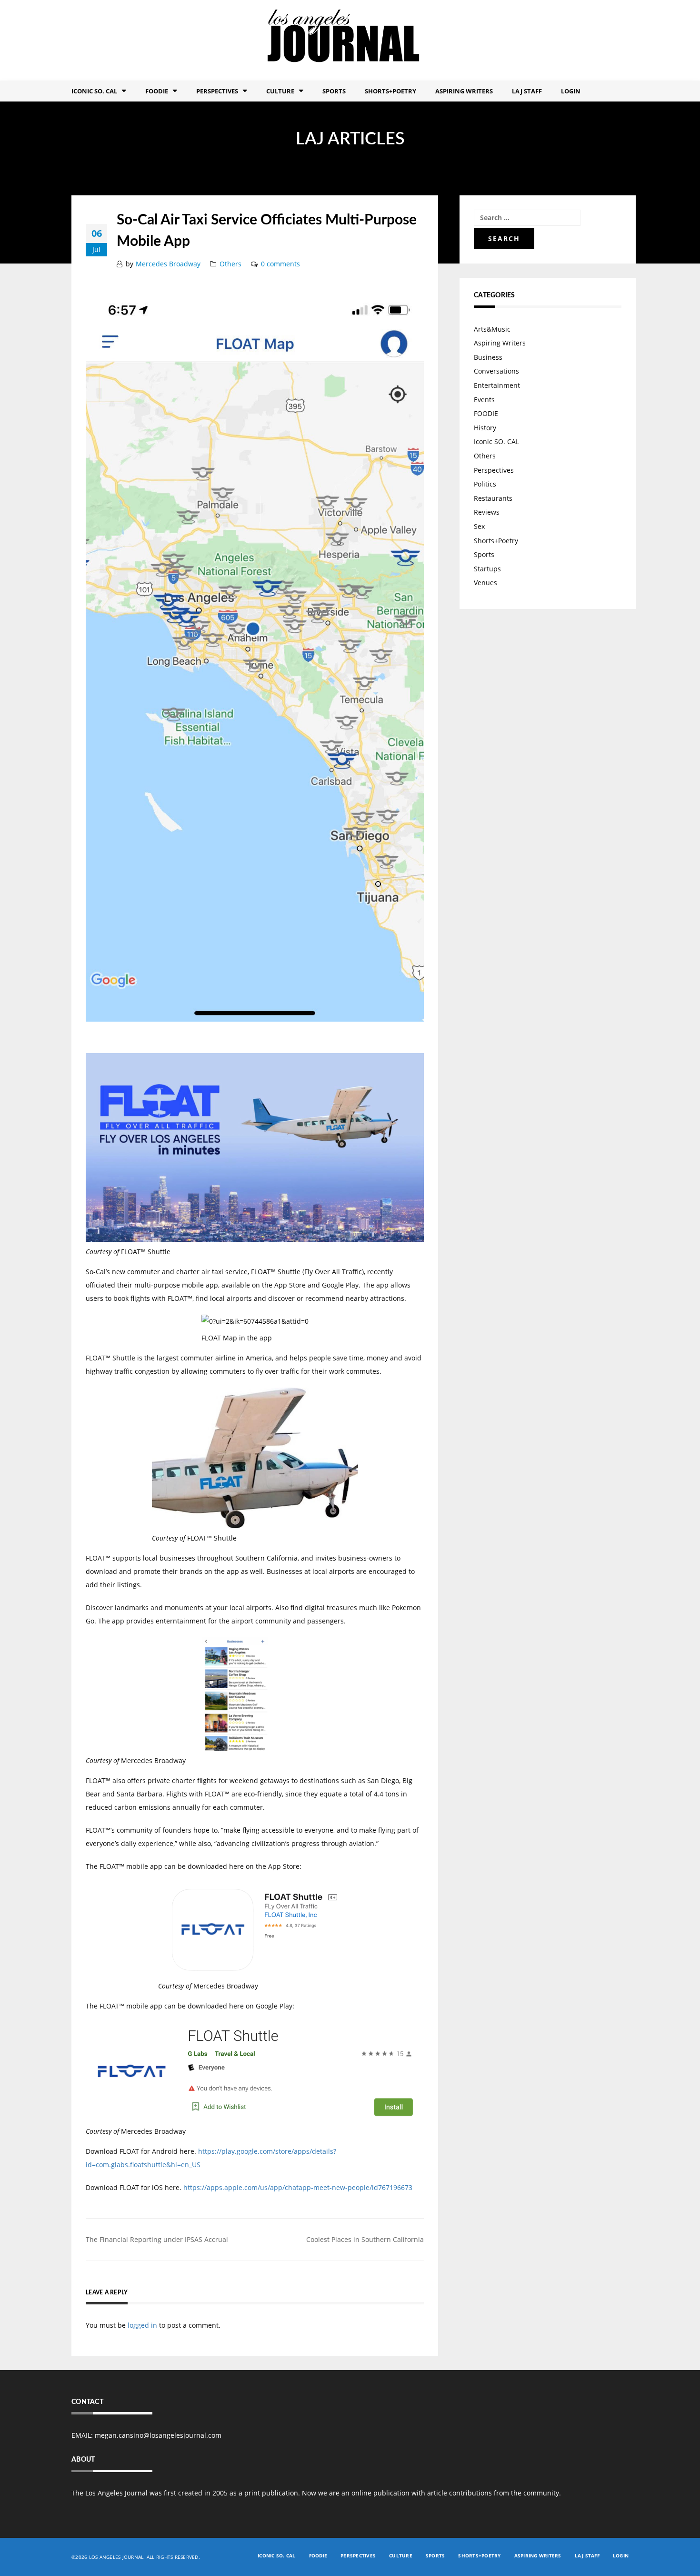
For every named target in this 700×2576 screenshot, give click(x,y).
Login (571, 91)
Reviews (487, 512)
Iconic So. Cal (94, 91)
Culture (280, 91)
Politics (485, 484)
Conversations (496, 371)
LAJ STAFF (527, 91)
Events (484, 400)
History (485, 428)
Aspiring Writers (464, 91)
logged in (142, 2325)
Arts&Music (492, 329)
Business (488, 357)
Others (230, 264)
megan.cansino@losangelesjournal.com (158, 2435)
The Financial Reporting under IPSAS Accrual (157, 2239)
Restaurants (493, 498)
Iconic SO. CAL (496, 441)
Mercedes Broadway (168, 264)
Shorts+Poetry (390, 91)
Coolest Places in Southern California (365, 2239)
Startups (487, 569)
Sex (479, 526)
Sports (334, 91)
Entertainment (497, 385)
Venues (485, 583)
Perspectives (217, 91)
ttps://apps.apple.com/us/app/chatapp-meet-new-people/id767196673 (300, 2187)
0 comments (280, 264)
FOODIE (157, 91)
